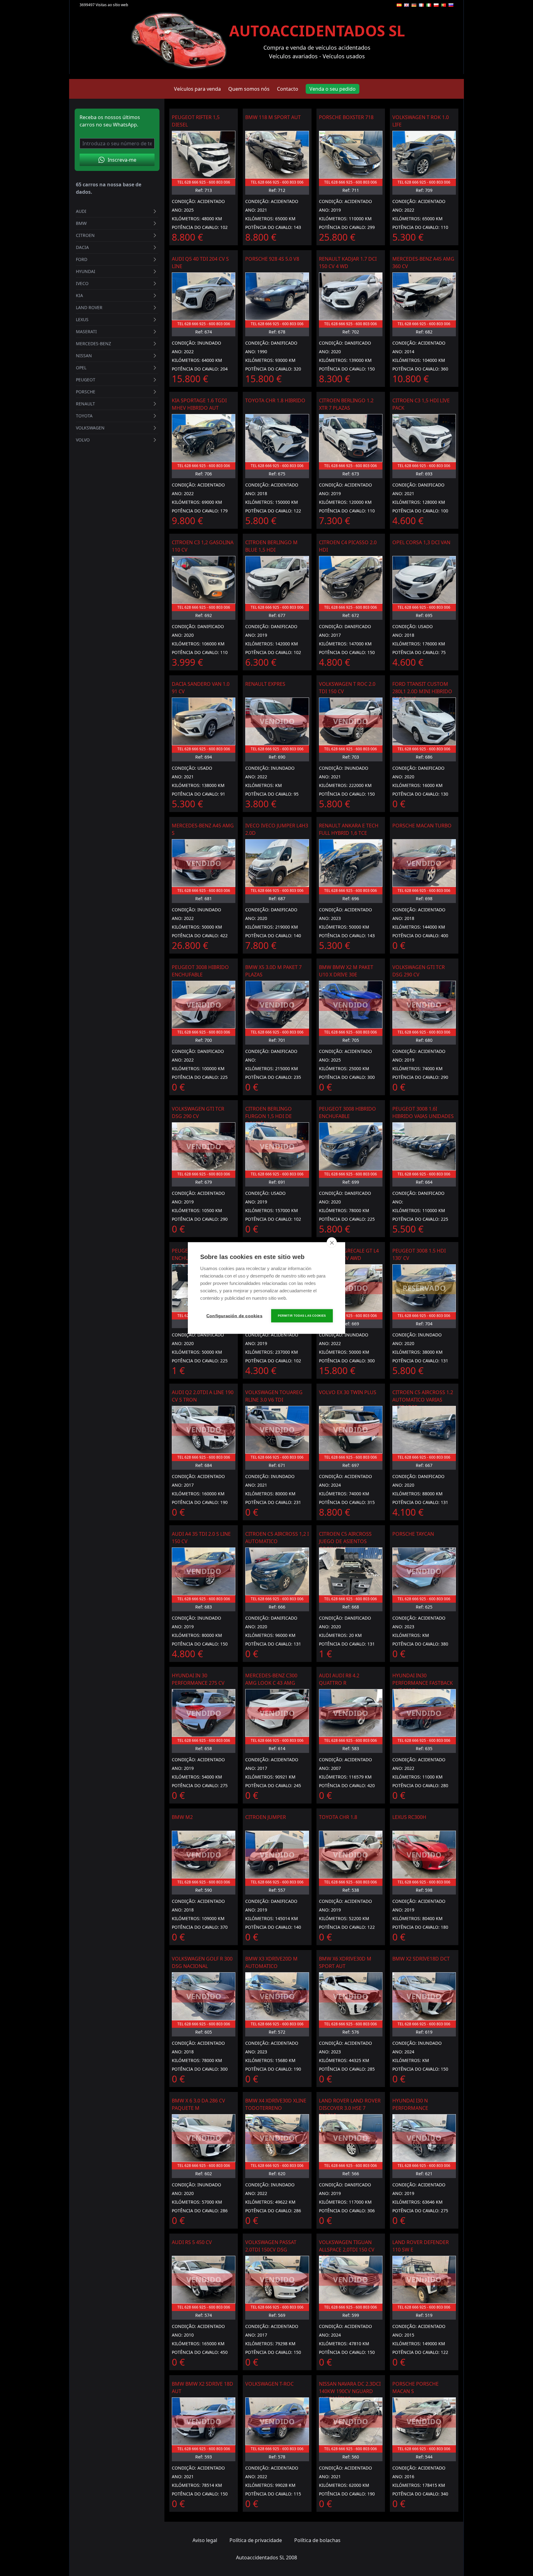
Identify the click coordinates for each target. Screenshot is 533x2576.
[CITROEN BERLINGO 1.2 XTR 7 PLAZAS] (351, 438)
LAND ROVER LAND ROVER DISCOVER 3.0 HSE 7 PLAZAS (350, 2108)
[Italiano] (429, 5)
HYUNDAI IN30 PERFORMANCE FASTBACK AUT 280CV (423, 1683)
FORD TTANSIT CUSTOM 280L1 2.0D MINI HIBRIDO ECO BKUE (422, 691)
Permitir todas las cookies (302, 1316)
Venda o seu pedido (333, 89)
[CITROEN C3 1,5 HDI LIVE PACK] (424, 438)
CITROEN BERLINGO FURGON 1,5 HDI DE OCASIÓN (269, 1116)
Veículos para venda (197, 89)
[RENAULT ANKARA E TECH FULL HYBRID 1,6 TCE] (351, 863)
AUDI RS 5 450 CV (192, 2242)
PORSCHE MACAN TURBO (422, 826)
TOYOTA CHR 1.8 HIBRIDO (275, 400)
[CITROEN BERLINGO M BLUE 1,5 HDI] (277, 580)
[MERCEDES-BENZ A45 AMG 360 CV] (424, 296)
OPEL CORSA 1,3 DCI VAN (421, 542)
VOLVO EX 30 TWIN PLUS (348, 1392)
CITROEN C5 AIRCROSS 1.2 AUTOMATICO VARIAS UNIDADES (423, 1400)
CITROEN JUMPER (266, 1817)
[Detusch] (414, 5)
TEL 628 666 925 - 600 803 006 (204, 182)
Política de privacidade (256, 2540)
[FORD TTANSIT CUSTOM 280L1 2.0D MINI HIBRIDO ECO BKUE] (424, 721)
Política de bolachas (317, 2540)
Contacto (288, 89)
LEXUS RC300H (409, 1817)
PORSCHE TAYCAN (413, 1534)
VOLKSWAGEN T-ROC (269, 2384)
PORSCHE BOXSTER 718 (346, 117)
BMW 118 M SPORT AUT (273, 117)
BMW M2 (182, 1817)
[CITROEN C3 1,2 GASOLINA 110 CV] (204, 580)
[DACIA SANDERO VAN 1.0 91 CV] (204, 721)
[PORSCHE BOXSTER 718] (351, 155)
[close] (332, 1243)
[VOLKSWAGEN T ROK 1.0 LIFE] (424, 155)
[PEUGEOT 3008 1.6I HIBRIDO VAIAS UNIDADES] (424, 1146)
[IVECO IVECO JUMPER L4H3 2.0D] (277, 863)
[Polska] (436, 5)
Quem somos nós (249, 89)
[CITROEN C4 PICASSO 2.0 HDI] (351, 580)
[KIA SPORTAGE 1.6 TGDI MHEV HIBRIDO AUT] (204, 438)
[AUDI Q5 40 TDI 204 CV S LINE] (204, 296)
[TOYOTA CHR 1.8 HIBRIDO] (277, 438)
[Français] (421, 5)
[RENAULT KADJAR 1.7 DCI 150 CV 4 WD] (351, 296)
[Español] (399, 5)
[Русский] (451, 5)
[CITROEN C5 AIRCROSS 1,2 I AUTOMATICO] (277, 1571)
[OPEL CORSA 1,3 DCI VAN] (424, 580)
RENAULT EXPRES (265, 684)
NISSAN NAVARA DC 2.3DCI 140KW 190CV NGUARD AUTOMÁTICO (350, 2391)
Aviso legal (205, 2540)
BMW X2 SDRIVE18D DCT (421, 1959)
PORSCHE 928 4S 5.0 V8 (272, 259)
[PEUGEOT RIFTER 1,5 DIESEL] (204, 155)
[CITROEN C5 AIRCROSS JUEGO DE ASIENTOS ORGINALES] (351, 1571)
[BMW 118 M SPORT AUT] (277, 155)
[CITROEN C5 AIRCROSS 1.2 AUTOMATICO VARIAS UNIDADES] (424, 1430)
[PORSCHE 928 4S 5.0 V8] (277, 296)
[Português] (444, 5)
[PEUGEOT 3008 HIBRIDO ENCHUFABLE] (351, 1146)
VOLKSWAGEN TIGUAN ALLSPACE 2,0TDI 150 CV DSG (347, 2250)
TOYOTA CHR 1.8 (338, 1817)
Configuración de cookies (234, 1316)
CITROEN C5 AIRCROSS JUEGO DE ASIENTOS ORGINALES (345, 1541)
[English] (407, 5)
